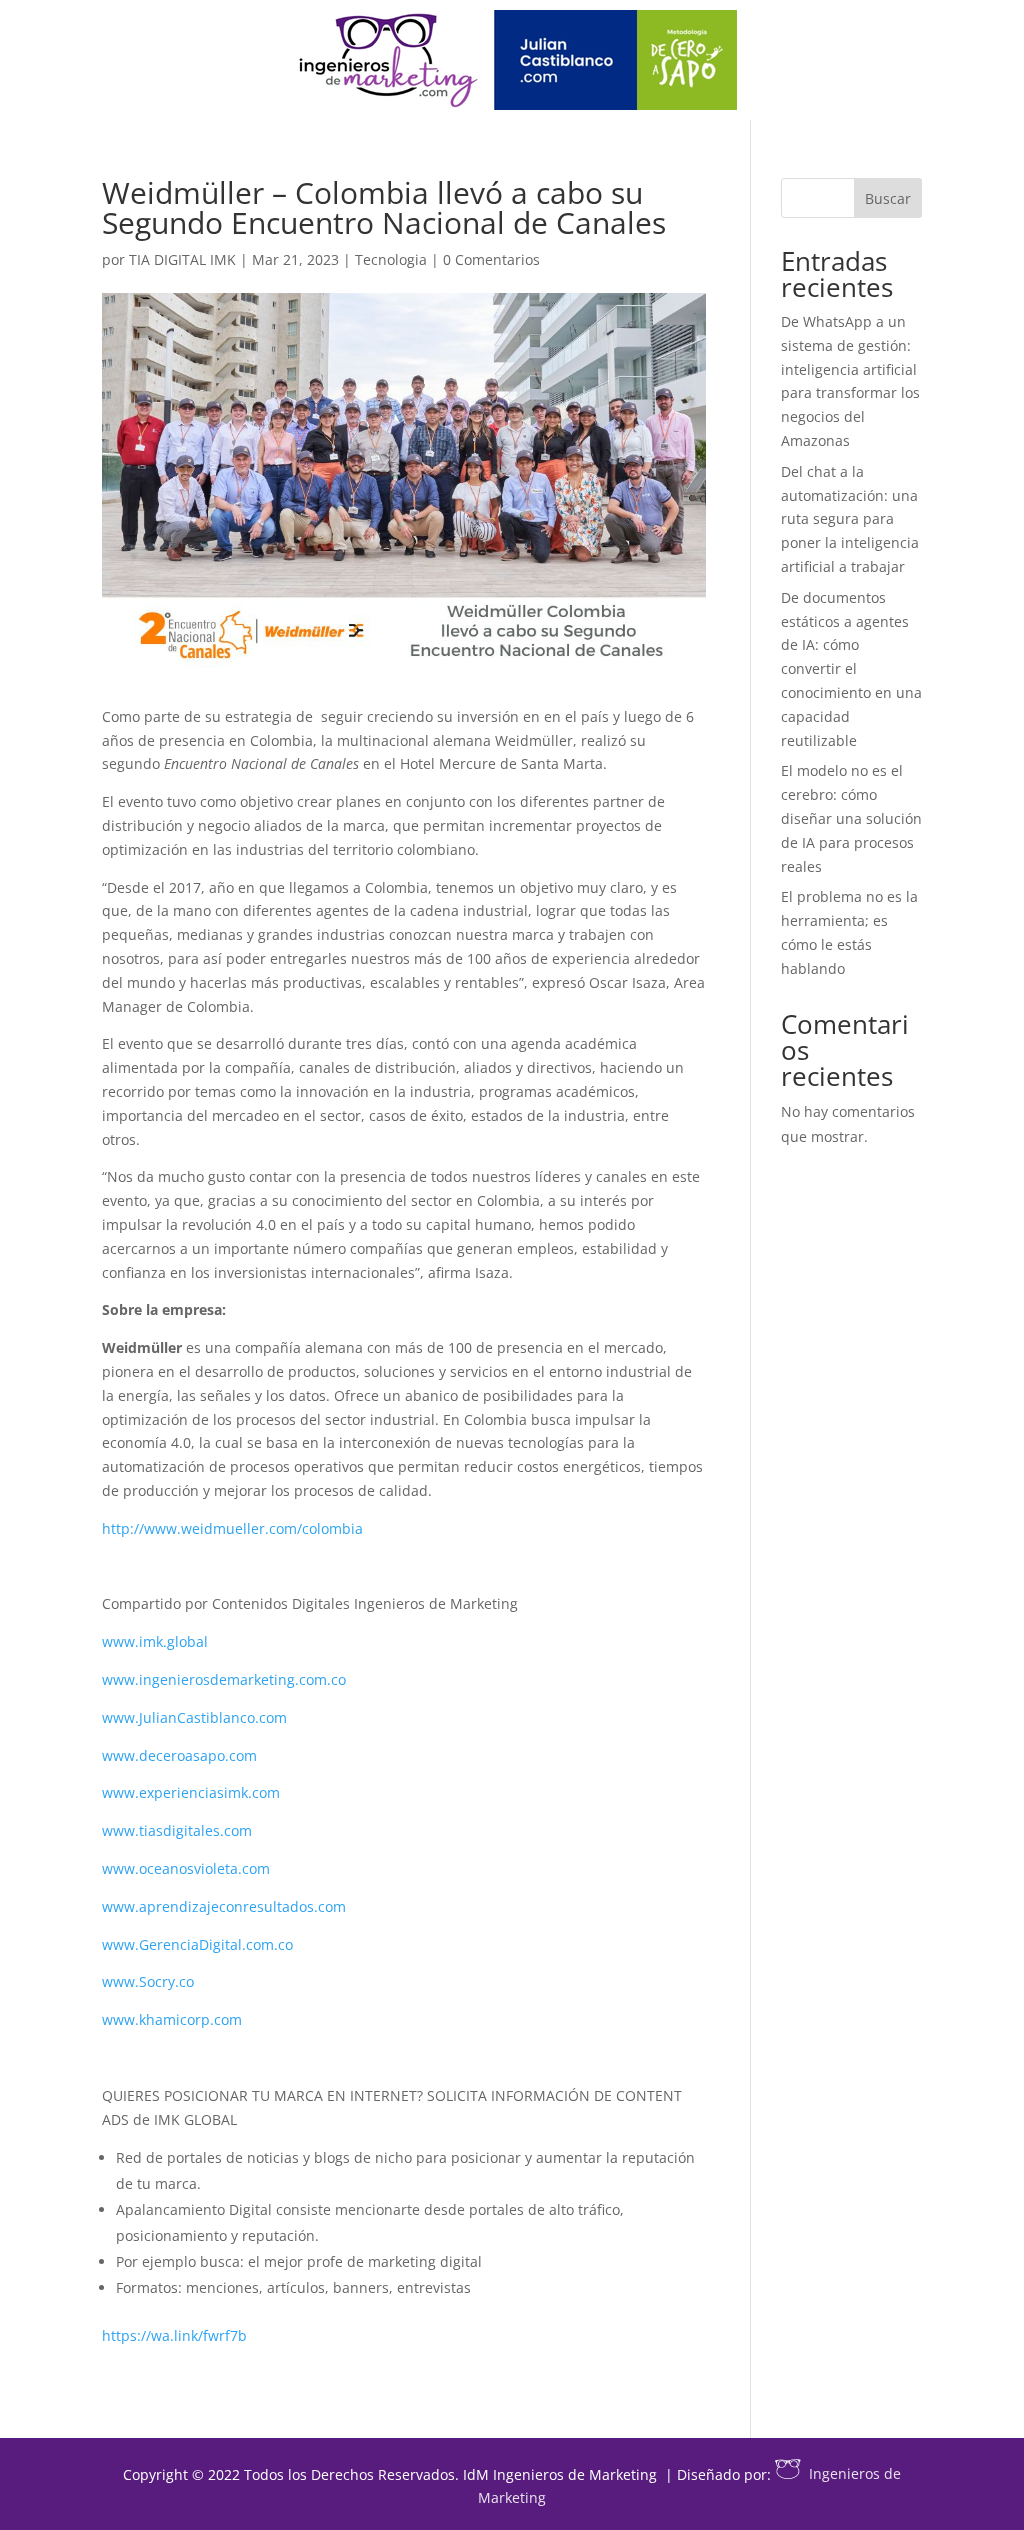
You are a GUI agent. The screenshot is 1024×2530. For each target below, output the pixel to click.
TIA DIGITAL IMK (182, 259)
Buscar (888, 198)
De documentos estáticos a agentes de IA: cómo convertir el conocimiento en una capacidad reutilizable (851, 669)
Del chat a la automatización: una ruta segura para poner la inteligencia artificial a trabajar (850, 519)
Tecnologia (391, 259)
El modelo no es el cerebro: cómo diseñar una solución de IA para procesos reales (851, 818)
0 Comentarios (491, 259)
